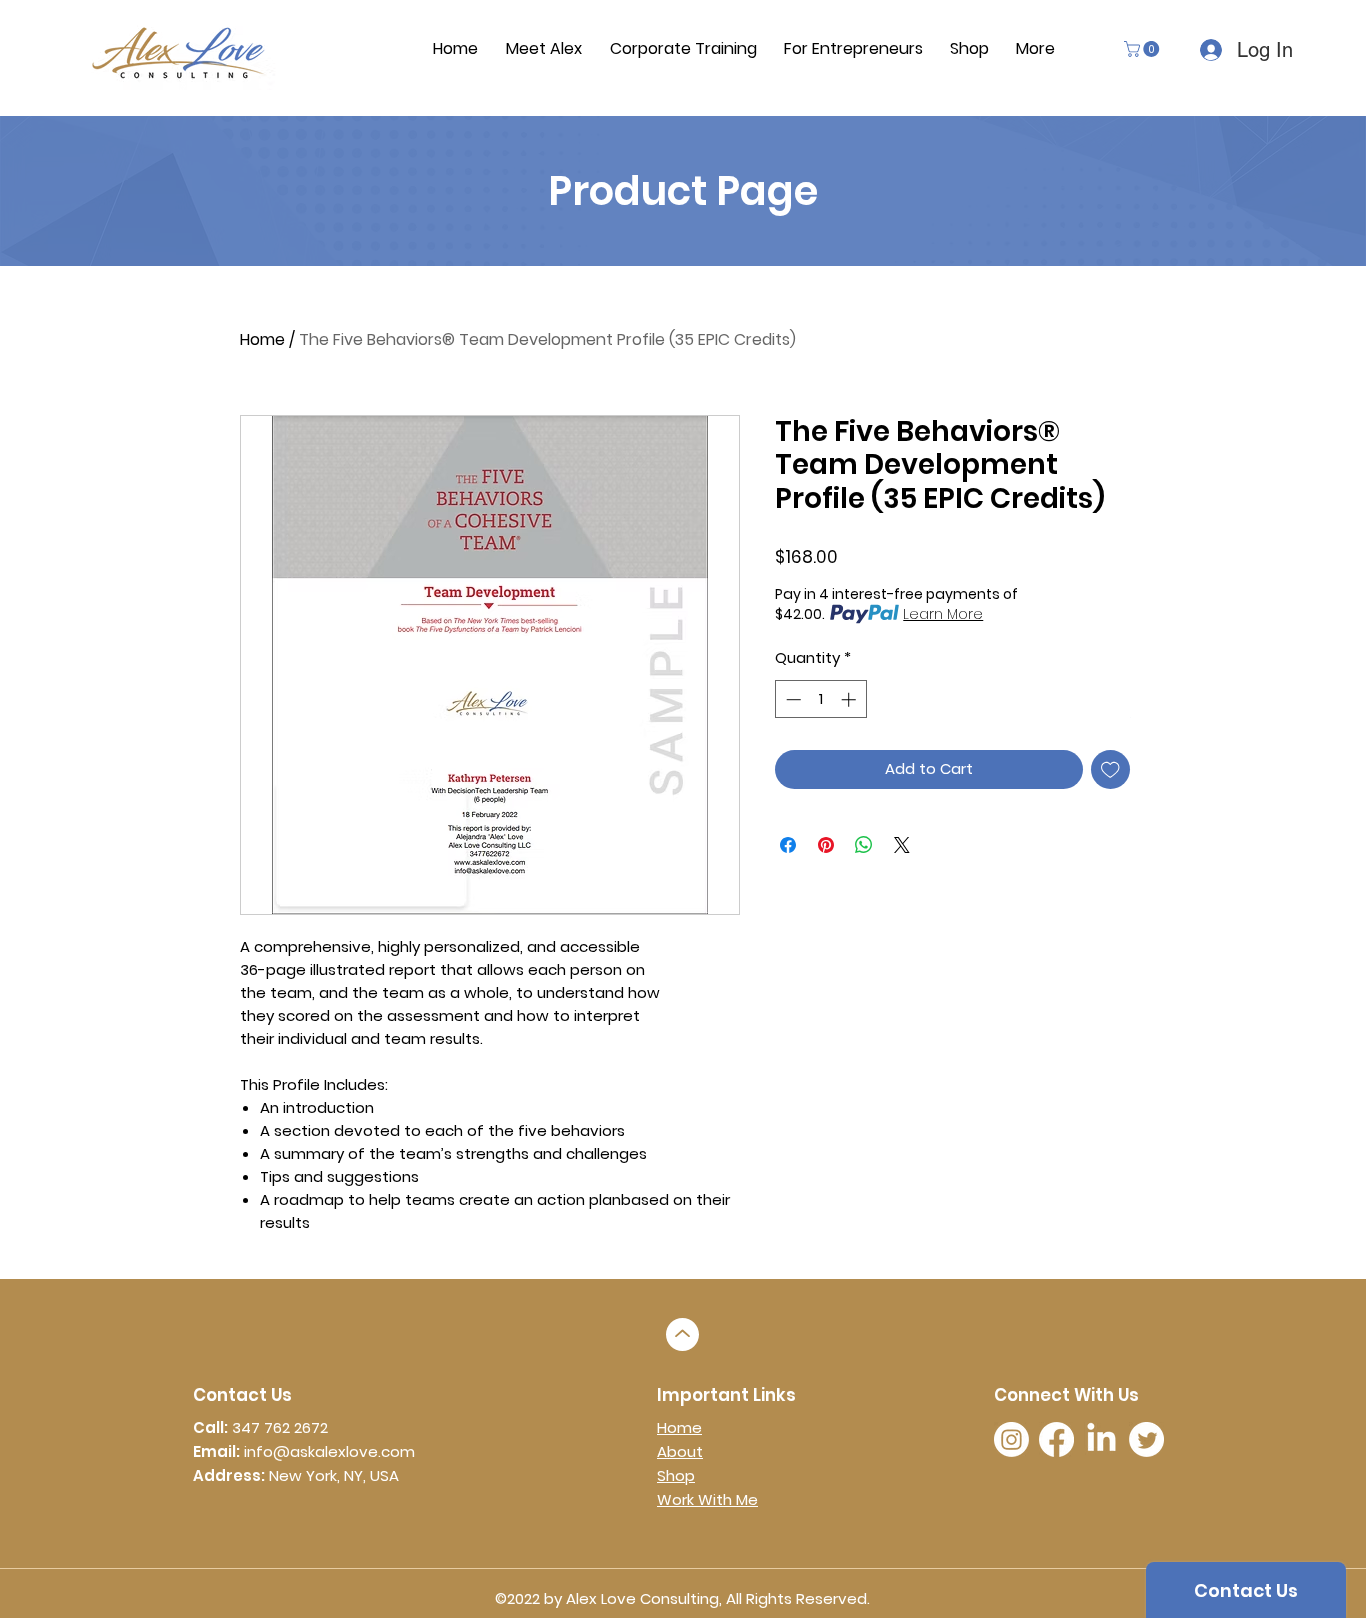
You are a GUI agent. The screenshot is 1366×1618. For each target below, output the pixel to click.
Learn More (943, 614)
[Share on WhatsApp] (864, 845)
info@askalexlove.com (329, 1451)
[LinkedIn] (1101, 1439)
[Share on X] (902, 845)
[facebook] (1056, 1439)
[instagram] (1011, 1439)
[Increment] (850, 699)
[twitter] (1146, 1439)
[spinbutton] (820, 699)
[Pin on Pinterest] (826, 845)
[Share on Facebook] (788, 845)
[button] (1143, 49)
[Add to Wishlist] (1110, 769)
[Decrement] (791, 699)
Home (262, 339)
